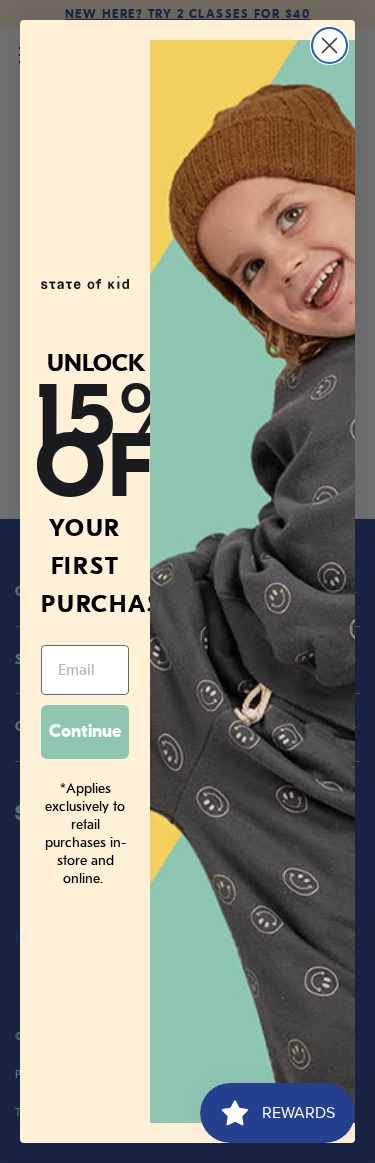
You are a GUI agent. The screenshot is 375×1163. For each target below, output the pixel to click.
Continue (85, 731)
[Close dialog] (329, 45)
